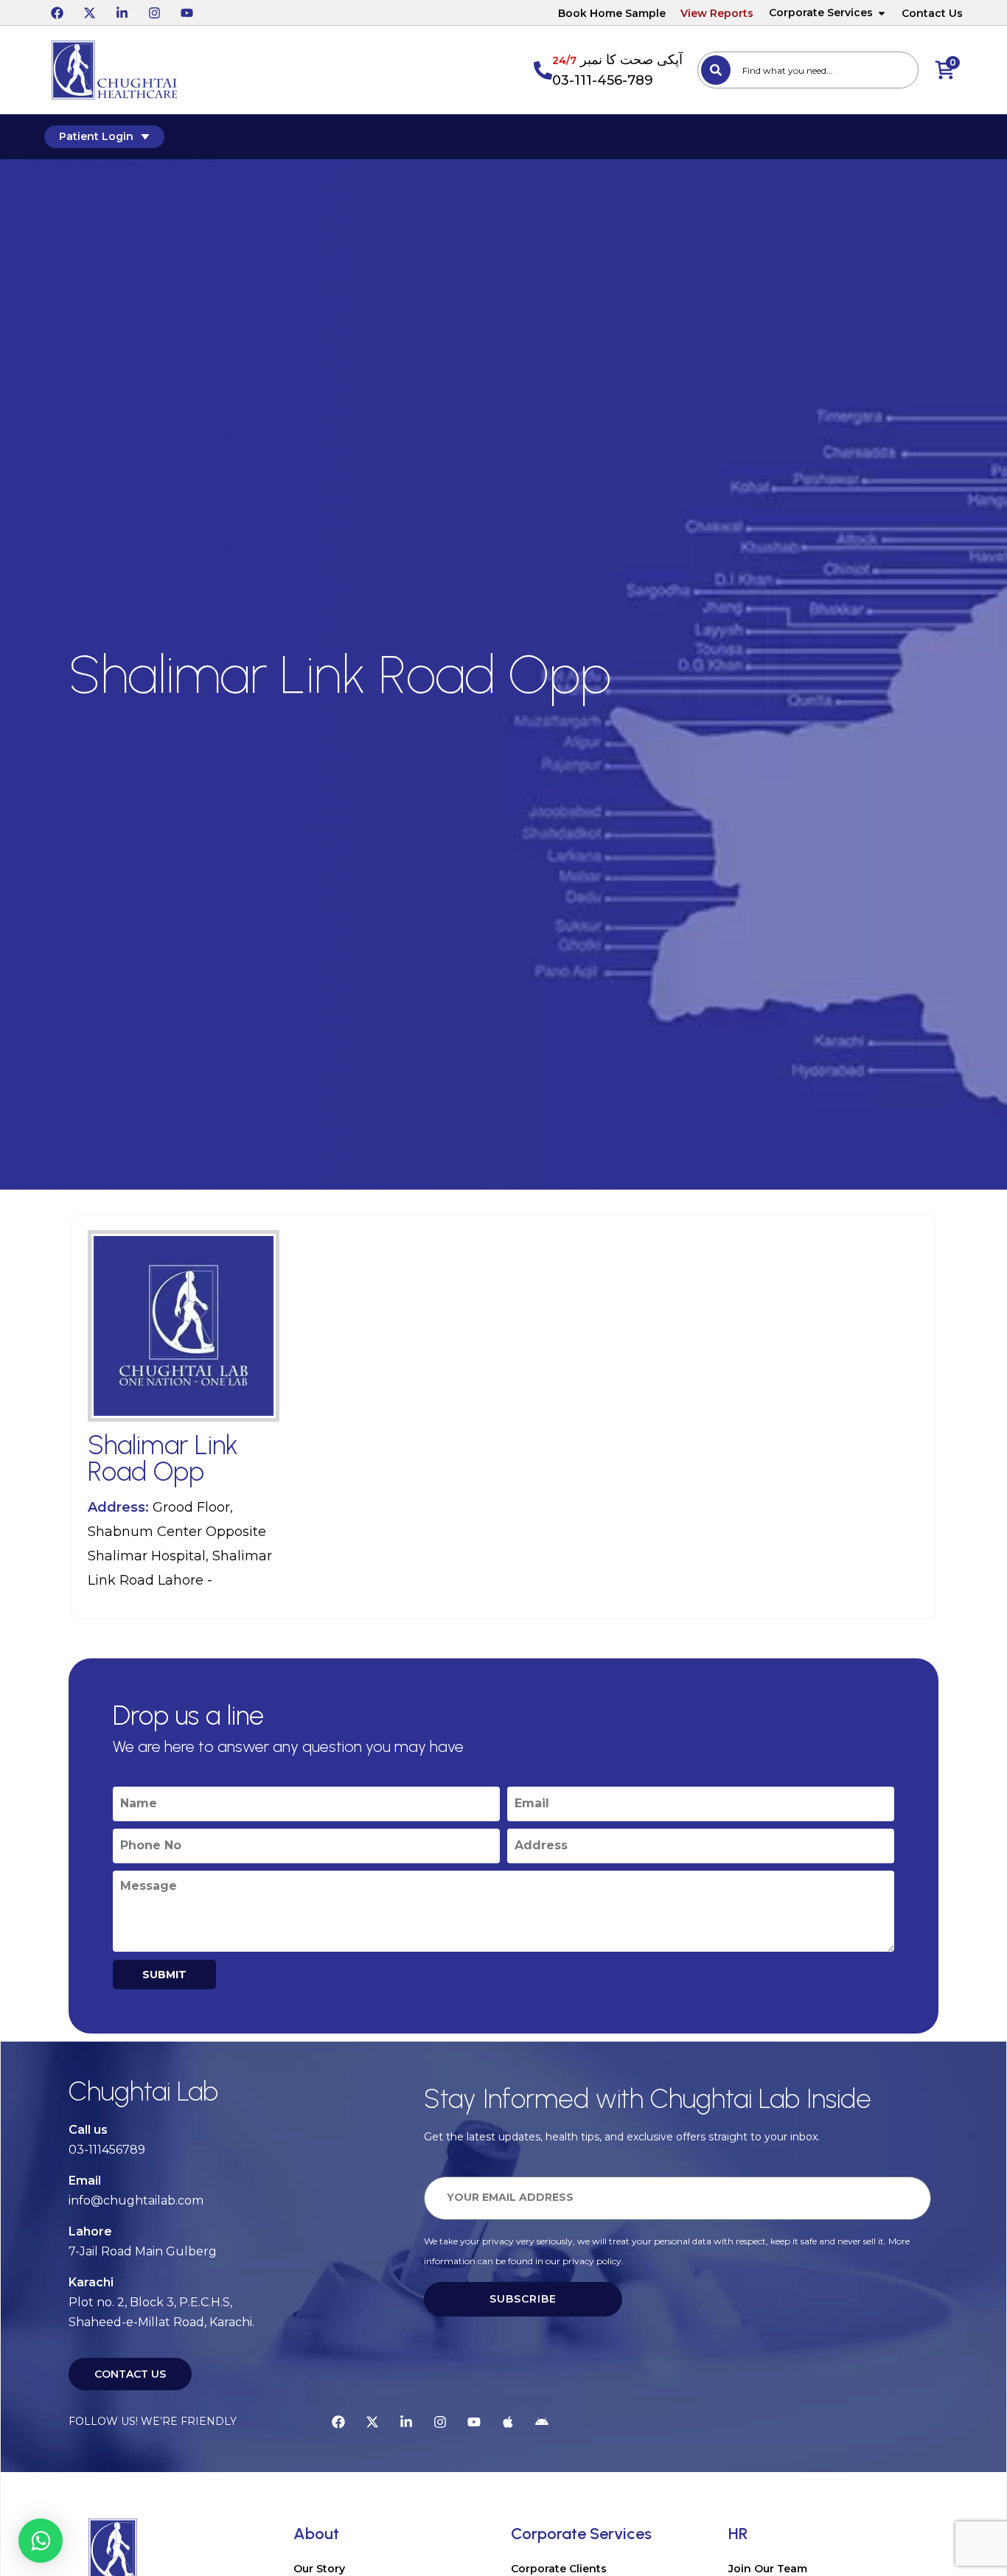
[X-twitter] (89, 13)
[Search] (716, 70)
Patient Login (96, 136)
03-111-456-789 (603, 80)
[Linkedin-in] (122, 13)
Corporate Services (821, 13)
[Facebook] (57, 13)
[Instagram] (154, 13)
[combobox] (808, 70)
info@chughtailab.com (136, 2200)
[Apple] (508, 2422)
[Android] (542, 2422)
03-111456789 (107, 2150)
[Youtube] (187, 13)
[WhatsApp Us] (41, 2541)
